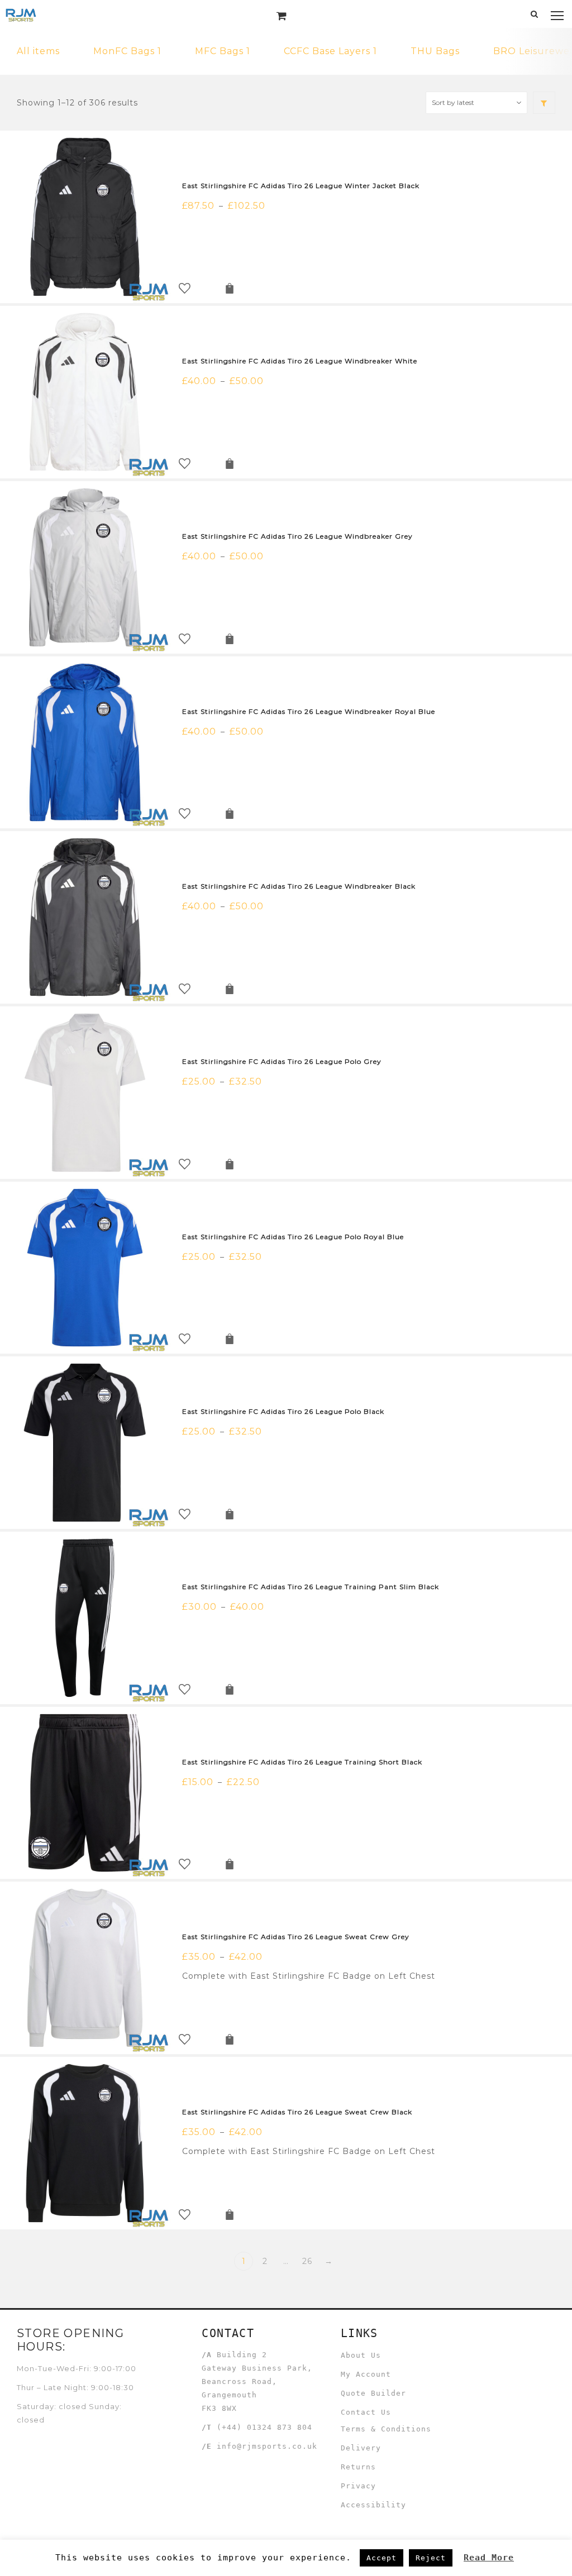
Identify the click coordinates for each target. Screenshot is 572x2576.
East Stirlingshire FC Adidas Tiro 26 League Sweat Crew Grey (296, 1937)
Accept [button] (382, 2558)
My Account (366, 2374)
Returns (358, 2467)
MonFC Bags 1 (127, 51)
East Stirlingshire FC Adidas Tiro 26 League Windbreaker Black (299, 886)
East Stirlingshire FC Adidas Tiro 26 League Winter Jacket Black (301, 186)
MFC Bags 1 (223, 51)
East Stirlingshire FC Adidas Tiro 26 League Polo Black (283, 1411)
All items (38, 51)
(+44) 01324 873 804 (264, 2427)
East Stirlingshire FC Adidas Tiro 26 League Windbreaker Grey (297, 536)
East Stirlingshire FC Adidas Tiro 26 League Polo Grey (282, 1061)
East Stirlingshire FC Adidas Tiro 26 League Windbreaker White (300, 361)
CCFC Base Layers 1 (330, 51)
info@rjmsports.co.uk (267, 2446)
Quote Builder (373, 2393)
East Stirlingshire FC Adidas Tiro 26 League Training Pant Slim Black (311, 1587)
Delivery (361, 2448)
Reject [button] (431, 2558)
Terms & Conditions (386, 2429)
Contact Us (366, 2412)
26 (307, 2261)
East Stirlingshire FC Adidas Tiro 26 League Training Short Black (302, 1762)
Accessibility (373, 2505)
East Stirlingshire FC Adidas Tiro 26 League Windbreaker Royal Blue (309, 711)
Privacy (358, 2486)
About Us (361, 2355)
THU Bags (435, 51)
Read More (489, 2558)
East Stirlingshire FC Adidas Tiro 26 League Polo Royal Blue (293, 1237)
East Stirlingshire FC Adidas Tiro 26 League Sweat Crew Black (297, 2112)
